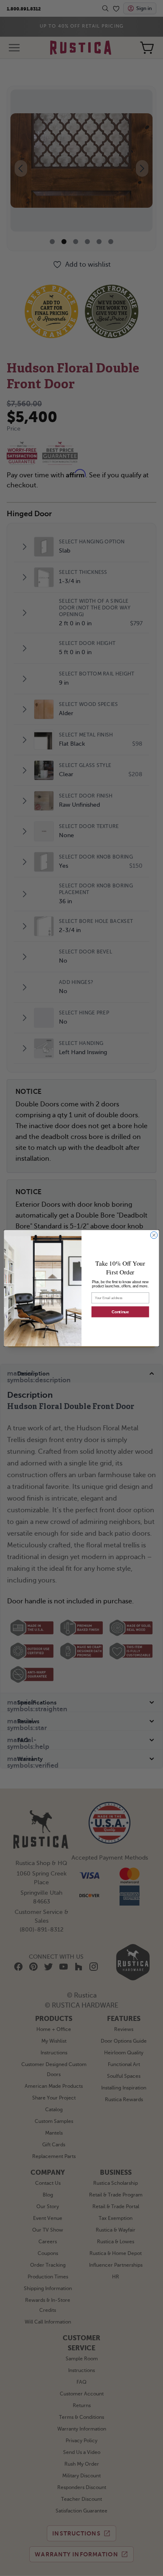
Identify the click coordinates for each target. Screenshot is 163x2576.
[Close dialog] (154, 1235)
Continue (120, 1312)
